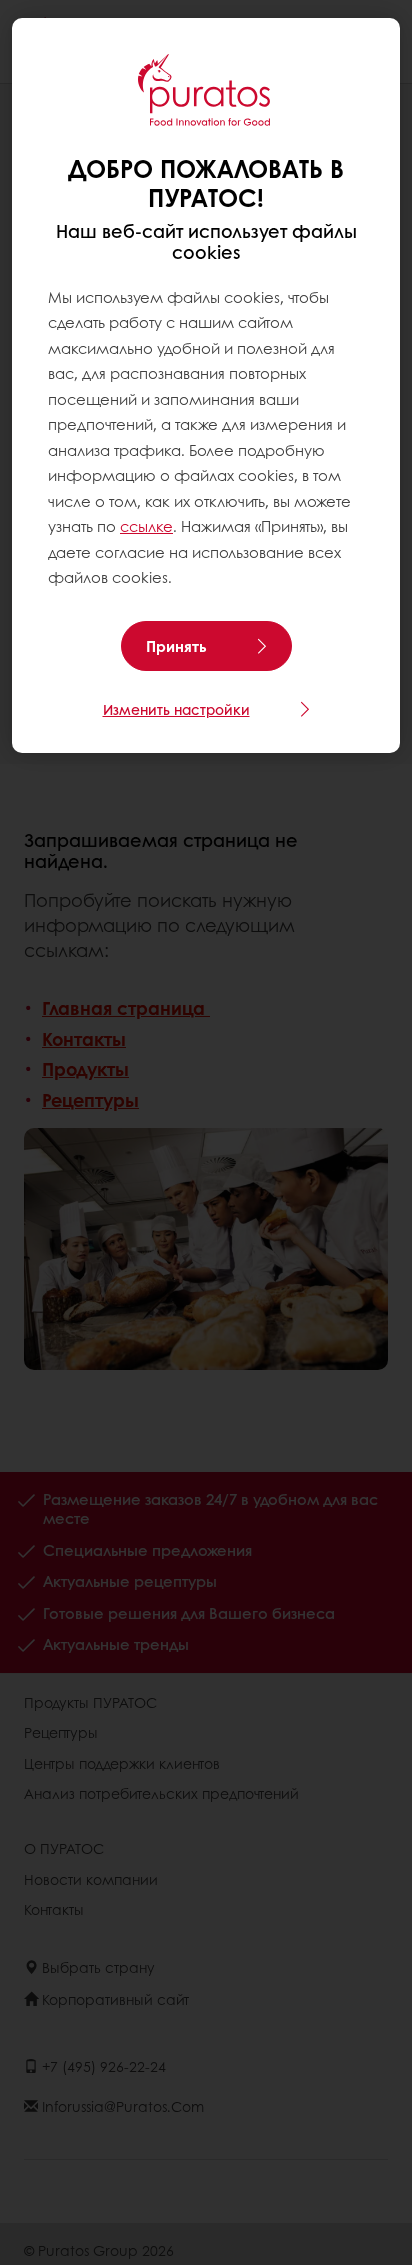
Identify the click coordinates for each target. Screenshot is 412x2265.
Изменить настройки (176, 709)
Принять (176, 646)
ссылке (146, 526)
